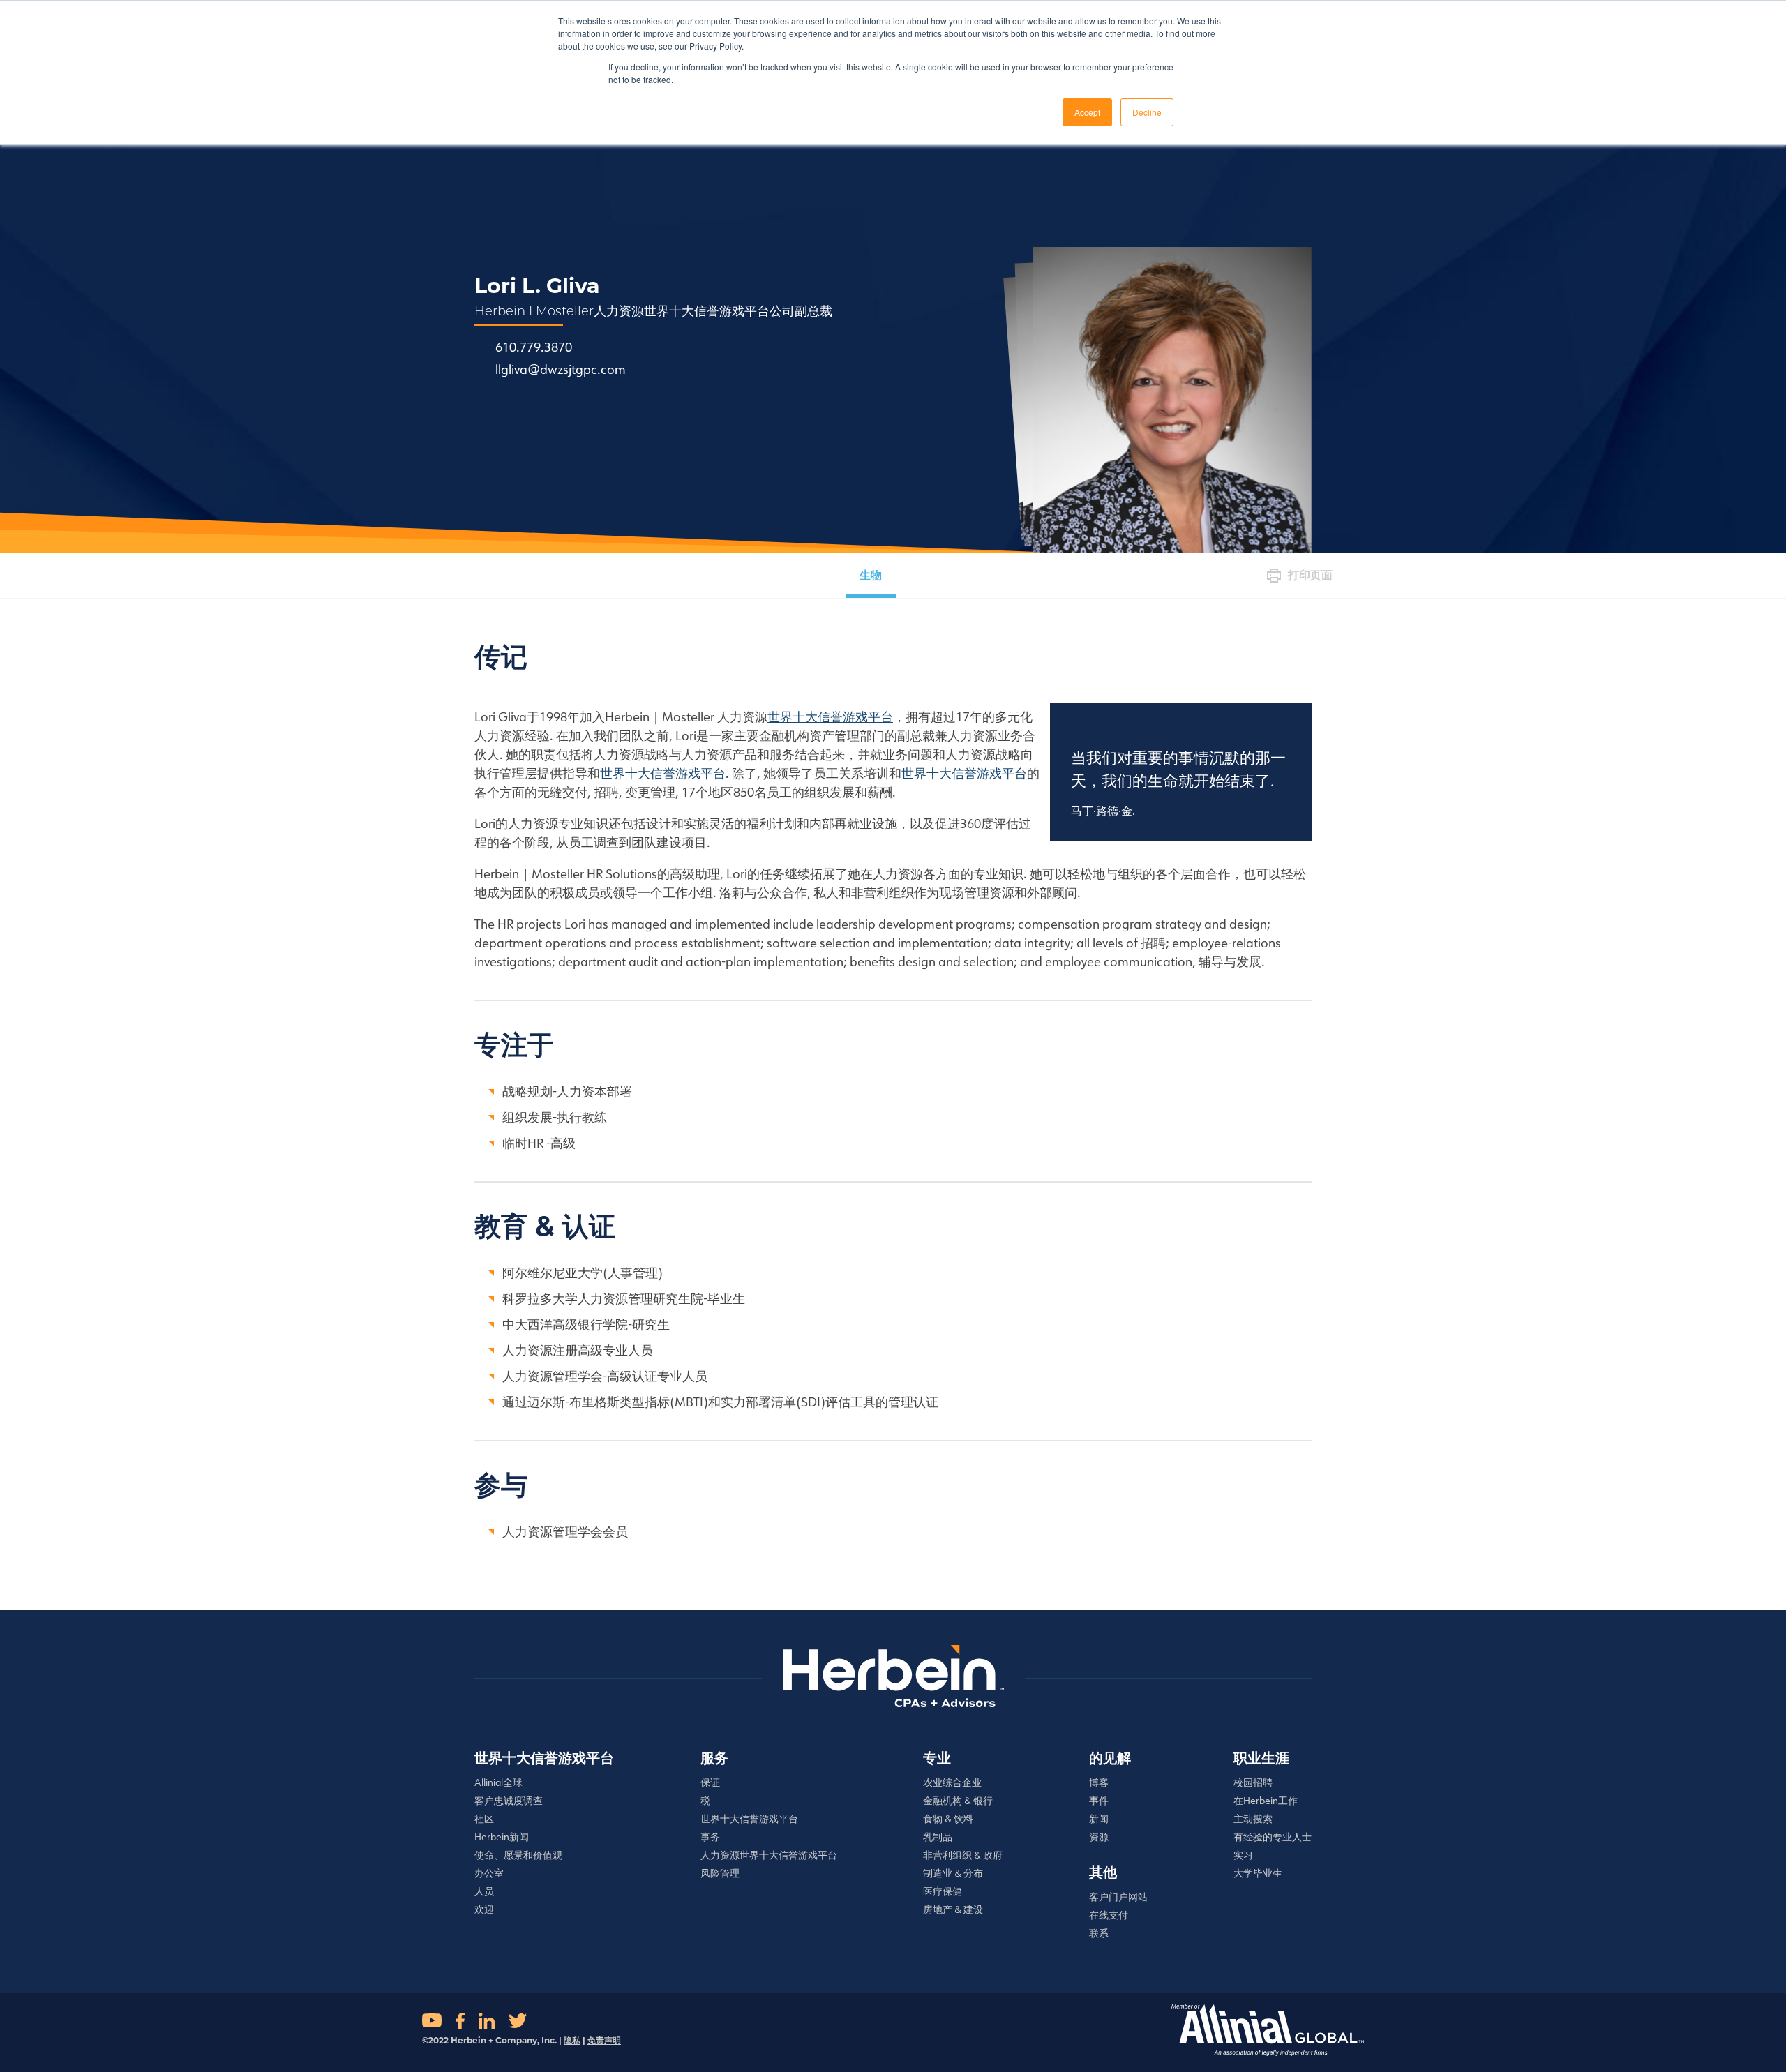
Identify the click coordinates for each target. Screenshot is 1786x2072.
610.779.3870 (534, 347)
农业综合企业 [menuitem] (952, 1782)
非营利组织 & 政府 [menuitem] (963, 1855)
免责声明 (604, 2040)
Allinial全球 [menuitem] (498, 1782)
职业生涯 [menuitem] (1261, 1758)
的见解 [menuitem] (1110, 1758)
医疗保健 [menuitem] (943, 1891)
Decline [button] (1147, 112)
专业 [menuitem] (937, 1758)
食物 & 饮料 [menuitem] (948, 1819)
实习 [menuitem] (1243, 1855)
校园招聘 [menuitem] (1253, 1782)
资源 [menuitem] (1099, 1837)
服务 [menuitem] (714, 1758)
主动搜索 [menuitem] (1253, 1819)
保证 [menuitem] (710, 1782)
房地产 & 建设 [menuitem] (953, 1909)
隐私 (572, 2040)
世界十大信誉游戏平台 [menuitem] (544, 1758)
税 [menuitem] (705, 1801)
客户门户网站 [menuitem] (1118, 1897)
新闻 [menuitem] (1099, 1819)
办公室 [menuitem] (489, 1873)
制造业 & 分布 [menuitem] (953, 1873)
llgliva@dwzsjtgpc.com (561, 370)
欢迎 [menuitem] (484, 1909)
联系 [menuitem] (1099, 1933)
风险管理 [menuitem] (720, 1873)
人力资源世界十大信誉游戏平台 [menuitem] (769, 1855)
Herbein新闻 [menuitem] (502, 1837)
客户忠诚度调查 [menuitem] (509, 1801)
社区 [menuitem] (484, 1819)
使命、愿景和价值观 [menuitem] (518, 1855)
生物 (871, 575)
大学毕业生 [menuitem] (1258, 1873)
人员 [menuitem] (484, 1891)
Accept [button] (1087, 112)
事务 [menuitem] (710, 1837)
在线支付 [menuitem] (1109, 1915)
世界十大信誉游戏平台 (830, 717)
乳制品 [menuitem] (938, 1837)
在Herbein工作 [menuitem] (1266, 1801)
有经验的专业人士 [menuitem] (1273, 1837)
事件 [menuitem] (1099, 1801)
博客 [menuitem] (1099, 1782)
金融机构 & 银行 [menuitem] (958, 1801)
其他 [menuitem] (1103, 1872)
